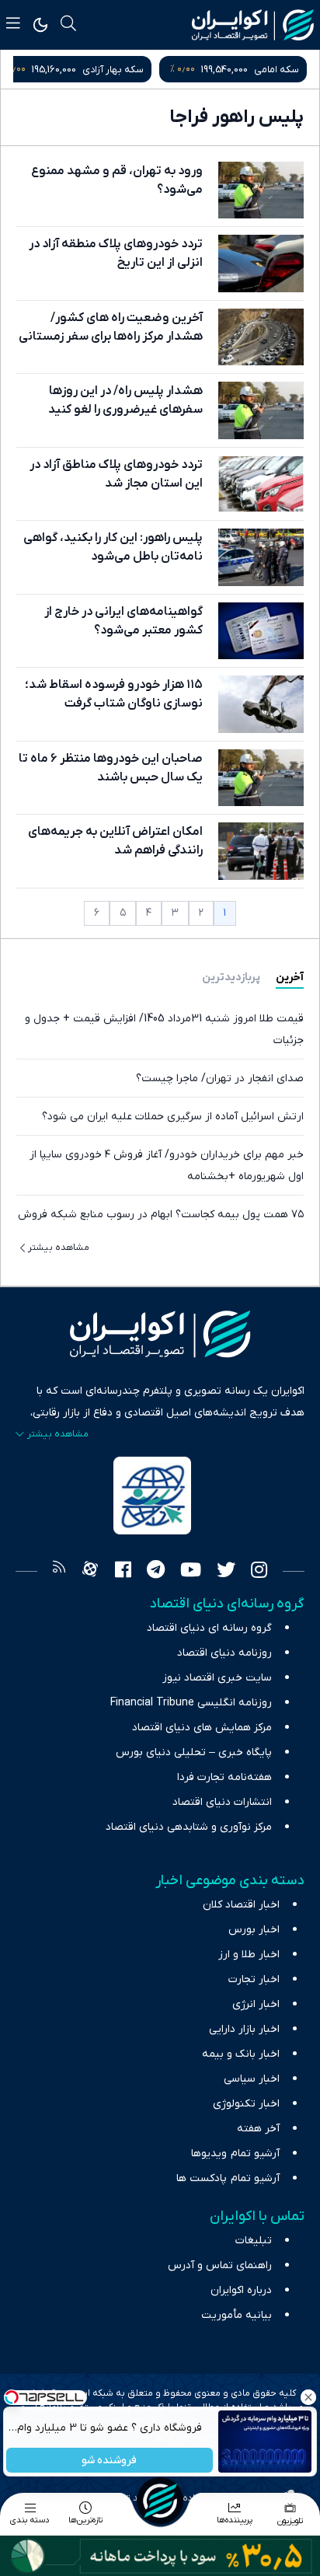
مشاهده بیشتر (59, 1248)
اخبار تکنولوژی (246, 2104)
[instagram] (259, 1572)
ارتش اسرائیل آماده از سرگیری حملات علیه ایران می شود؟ (173, 1117)
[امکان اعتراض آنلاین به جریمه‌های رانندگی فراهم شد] (261, 851)
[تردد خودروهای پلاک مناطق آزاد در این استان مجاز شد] (261, 484)
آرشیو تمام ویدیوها (235, 2154)
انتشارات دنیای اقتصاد (222, 1802)
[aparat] (90, 1572)
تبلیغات (254, 2241)
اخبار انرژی (256, 2004)
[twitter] (226, 1572)
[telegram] (156, 1572)
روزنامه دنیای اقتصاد (224, 1653)
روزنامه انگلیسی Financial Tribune (191, 1703)
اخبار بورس (254, 1930)
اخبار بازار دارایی (244, 2029)
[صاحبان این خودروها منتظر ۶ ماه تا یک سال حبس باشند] (261, 778)
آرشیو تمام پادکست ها (228, 2178)
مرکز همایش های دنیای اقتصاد (202, 1728)
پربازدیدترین (231, 977)
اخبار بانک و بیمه (241, 2054)
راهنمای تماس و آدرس (220, 2265)
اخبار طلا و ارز (249, 1955)
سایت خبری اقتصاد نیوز (217, 1678)
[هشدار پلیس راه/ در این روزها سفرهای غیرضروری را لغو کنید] (261, 410)
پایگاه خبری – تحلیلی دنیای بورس (194, 1752)
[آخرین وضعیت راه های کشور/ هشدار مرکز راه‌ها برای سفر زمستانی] (261, 337)
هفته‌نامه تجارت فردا (224, 1777)
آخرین (290, 977)
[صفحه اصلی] (160, 2501)
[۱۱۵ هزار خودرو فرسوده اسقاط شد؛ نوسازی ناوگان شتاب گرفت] (261, 704)
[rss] (59, 1572)
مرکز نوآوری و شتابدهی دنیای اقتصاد (189, 1827)
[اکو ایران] (253, 25)
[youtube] (191, 1572)
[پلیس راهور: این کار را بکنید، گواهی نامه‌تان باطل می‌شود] (261, 557)
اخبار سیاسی (252, 2079)
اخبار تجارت (254, 1979)
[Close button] (308, 2397)
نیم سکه (111, 70)
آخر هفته (258, 2129)
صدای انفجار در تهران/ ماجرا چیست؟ (220, 1079)
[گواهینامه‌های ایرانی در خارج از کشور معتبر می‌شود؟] (261, 631)
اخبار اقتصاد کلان (241, 1905)
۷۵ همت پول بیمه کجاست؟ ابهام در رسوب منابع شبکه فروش (161, 1215)
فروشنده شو (110, 2461)
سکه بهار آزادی (268, 70)
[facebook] (123, 1572)
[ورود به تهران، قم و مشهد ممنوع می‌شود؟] (261, 190)
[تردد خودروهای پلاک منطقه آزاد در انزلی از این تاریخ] (261, 263)
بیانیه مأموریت (237, 2315)
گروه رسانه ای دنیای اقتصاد (209, 1628)
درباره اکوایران (241, 2290)
